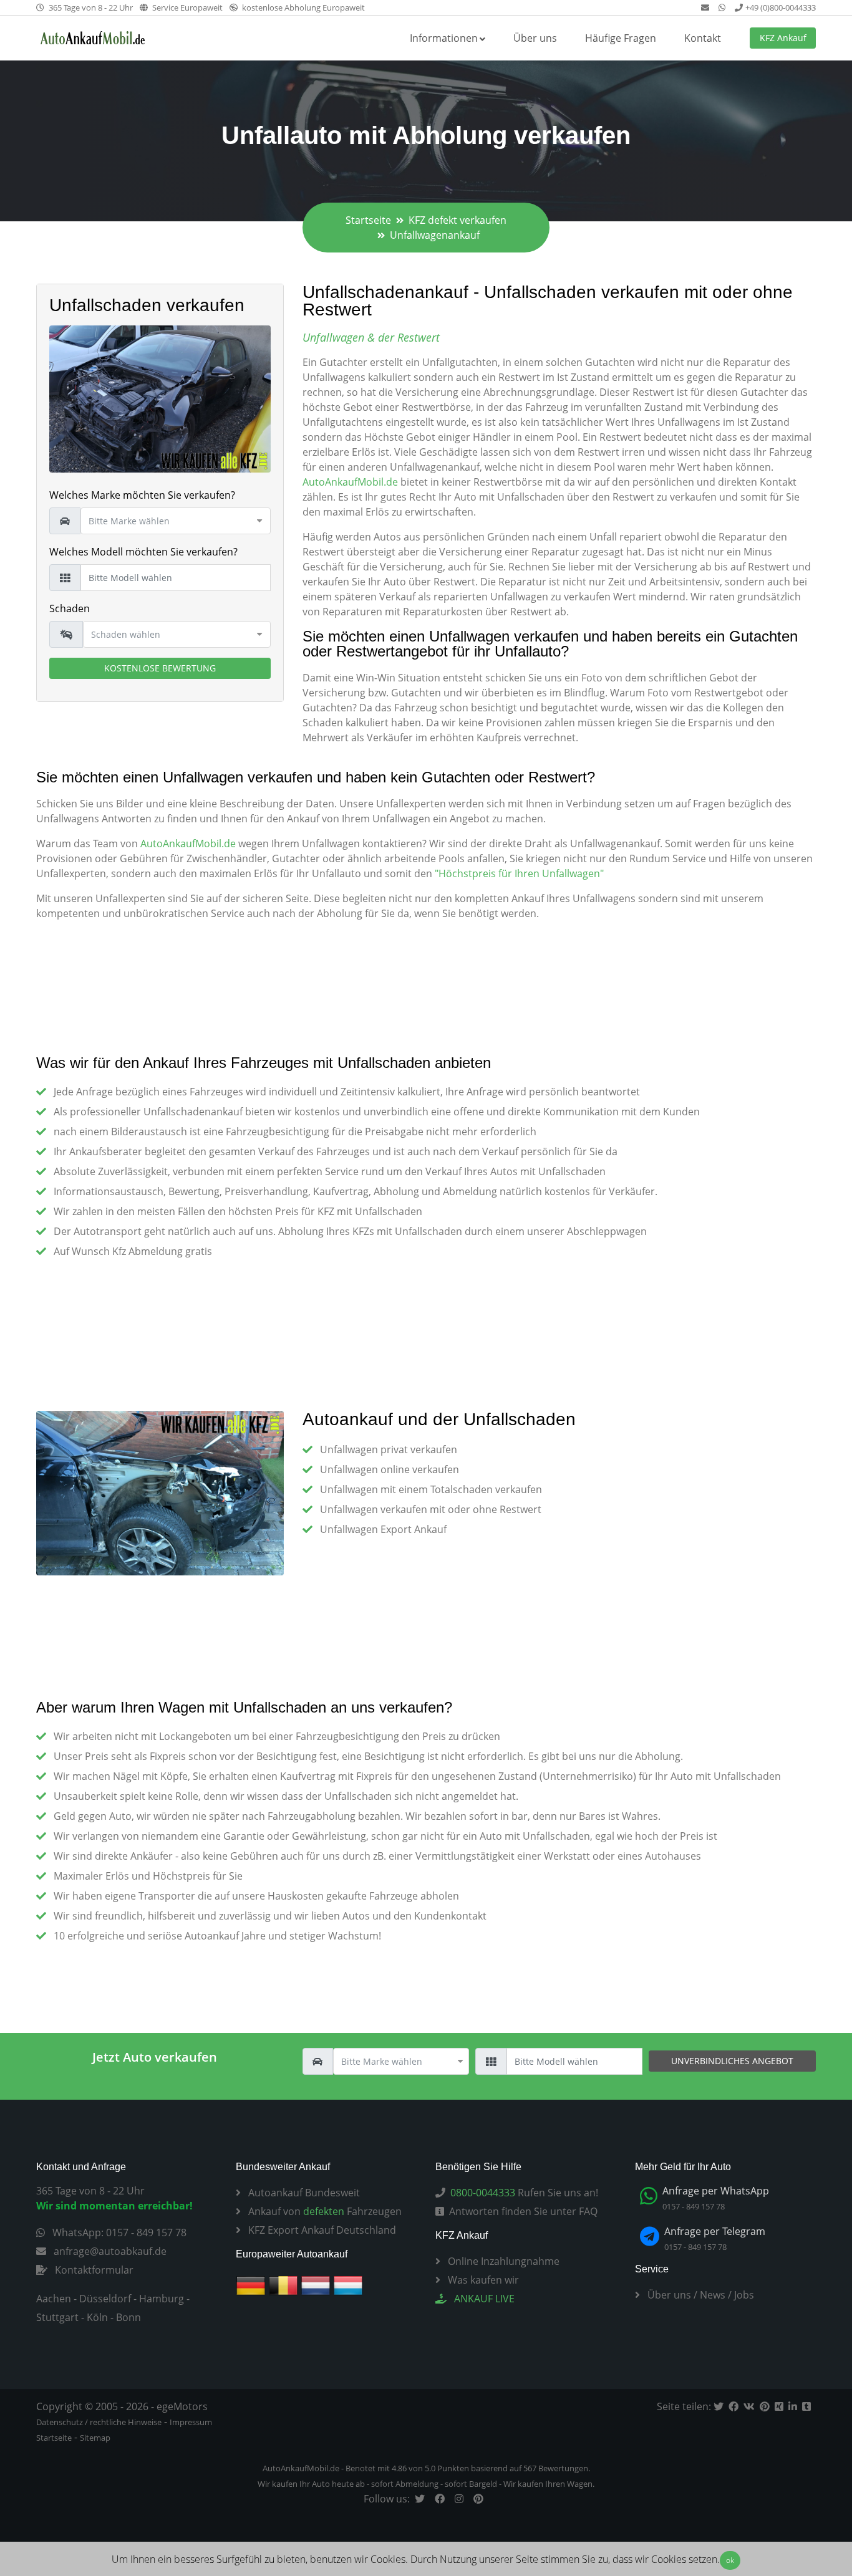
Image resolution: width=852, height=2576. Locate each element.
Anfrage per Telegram (715, 2231)
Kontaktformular (93, 2270)
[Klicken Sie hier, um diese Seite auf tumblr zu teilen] (809, 2406)
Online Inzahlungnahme (502, 2261)
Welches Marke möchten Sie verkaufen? (142, 495)
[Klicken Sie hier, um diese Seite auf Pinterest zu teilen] (767, 2406)
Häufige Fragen (621, 38)
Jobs (744, 2295)
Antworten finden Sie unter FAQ (523, 2211)
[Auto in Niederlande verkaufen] (316, 2285)
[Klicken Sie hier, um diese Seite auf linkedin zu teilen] (795, 2406)
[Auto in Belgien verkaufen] (283, 2285)
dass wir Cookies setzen (665, 2559)
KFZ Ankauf (783, 38)
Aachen (54, 2299)
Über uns (535, 38)
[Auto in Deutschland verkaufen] (251, 2285)
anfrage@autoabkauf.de (109, 2251)
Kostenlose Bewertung (160, 668)
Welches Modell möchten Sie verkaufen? (143, 552)
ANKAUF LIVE (483, 2299)
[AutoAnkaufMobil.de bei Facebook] (442, 2499)
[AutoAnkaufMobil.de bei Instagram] (462, 2499)
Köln (97, 2317)
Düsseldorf (105, 2299)
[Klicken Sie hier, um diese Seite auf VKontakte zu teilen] (752, 2406)
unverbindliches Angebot (732, 2061)
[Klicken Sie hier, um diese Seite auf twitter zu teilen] (721, 2406)
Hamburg (162, 2299)
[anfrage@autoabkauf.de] (706, 7)
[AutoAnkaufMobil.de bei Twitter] (422, 2499)
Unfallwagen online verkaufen (390, 1469)
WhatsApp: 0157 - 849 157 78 (118, 2232)
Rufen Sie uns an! (524, 2193)
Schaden (70, 608)
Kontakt (703, 38)
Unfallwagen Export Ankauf (383, 1529)
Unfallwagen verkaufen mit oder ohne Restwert (431, 1509)
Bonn (128, 2317)
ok (730, 2560)
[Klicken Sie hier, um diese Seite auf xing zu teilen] (782, 2406)
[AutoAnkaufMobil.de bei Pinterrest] (481, 2499)
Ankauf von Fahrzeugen (324, 2211)
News (713, 2295)
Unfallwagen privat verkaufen (389, 1449)
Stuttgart (57, 2317)
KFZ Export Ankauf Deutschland (321, 2230)
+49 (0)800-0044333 (781, 7)
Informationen (444, 38)
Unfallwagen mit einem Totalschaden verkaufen (431, 1489)
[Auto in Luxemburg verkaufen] (348, 2285)
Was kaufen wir (482, 2280)
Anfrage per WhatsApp (716, 2191)
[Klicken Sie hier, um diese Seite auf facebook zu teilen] (736, 2406)
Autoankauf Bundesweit (303, 2193)
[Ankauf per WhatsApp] (723, 7)
